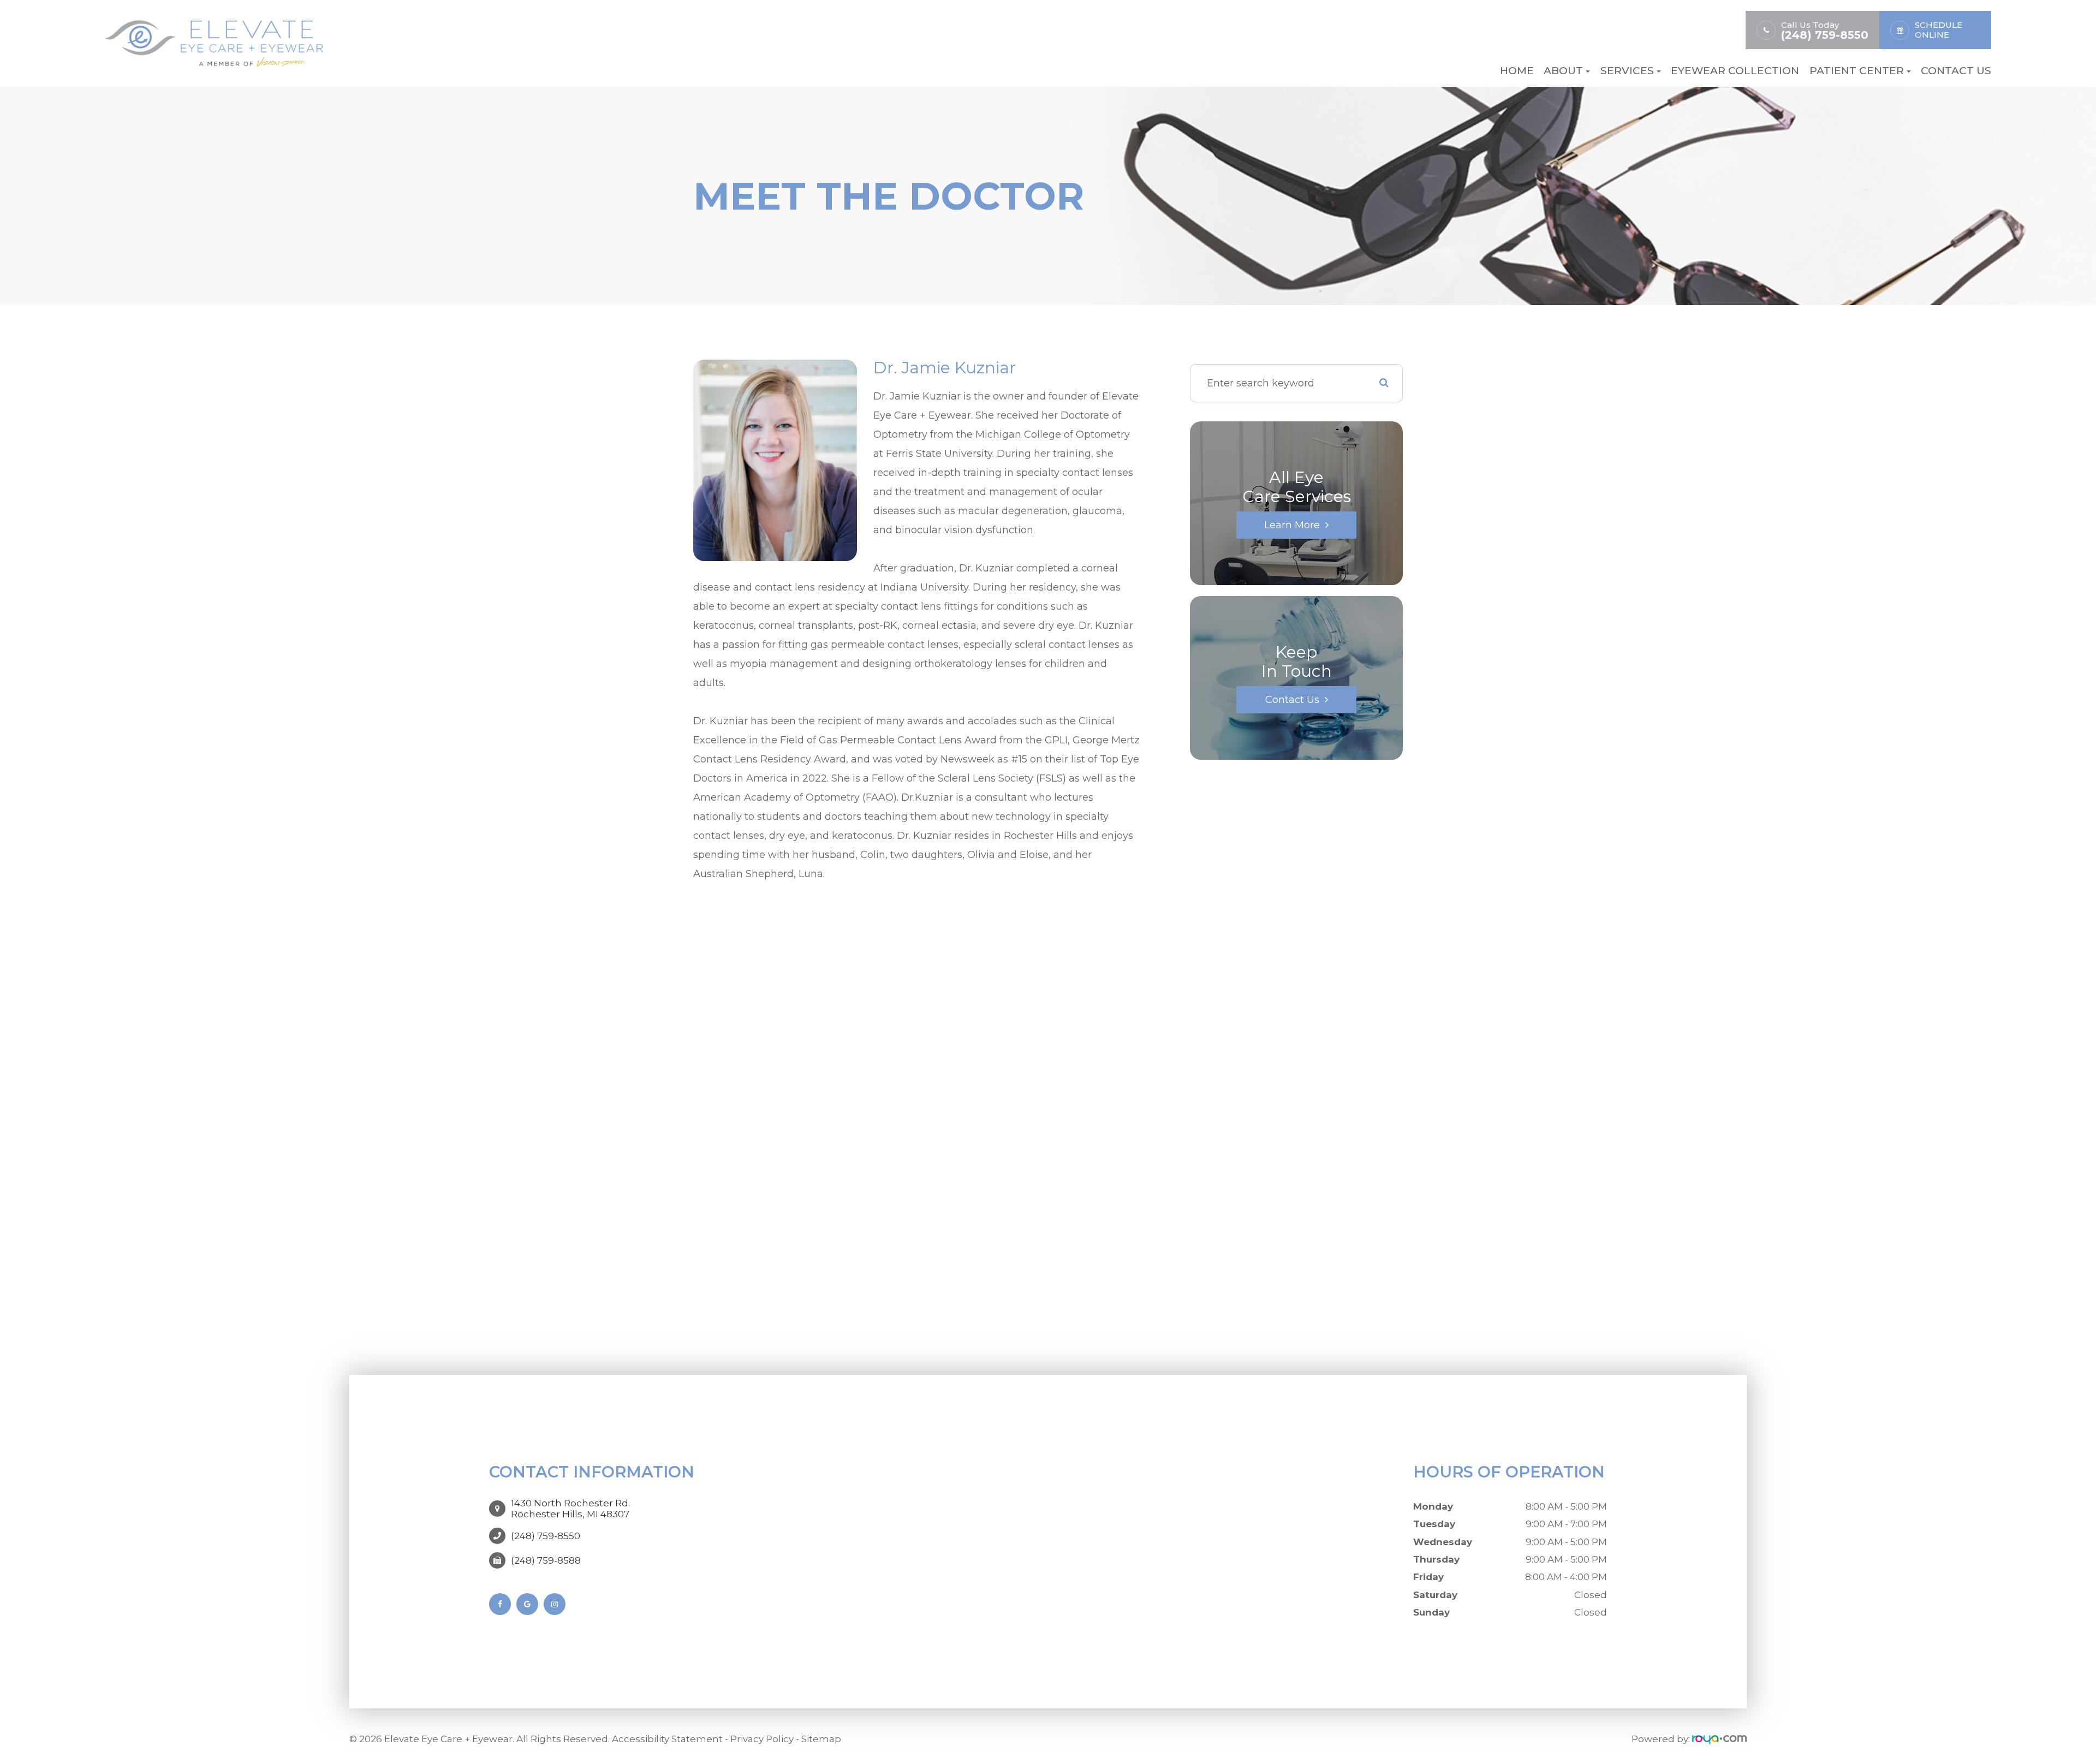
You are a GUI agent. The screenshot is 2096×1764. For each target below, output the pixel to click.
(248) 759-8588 (546, 1560)
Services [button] (1627, 71)
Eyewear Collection (1735, 71)
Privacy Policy (762, 1739)
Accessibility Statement (667, 1739)
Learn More (1292, 525)
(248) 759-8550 (1825, 35)
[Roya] (1719, 1739)
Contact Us (1956, 71)
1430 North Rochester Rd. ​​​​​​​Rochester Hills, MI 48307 (570, 1509)
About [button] (1563, 71)
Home (1517, 71)
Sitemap (821, 1739)
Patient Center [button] (1857, 71)
